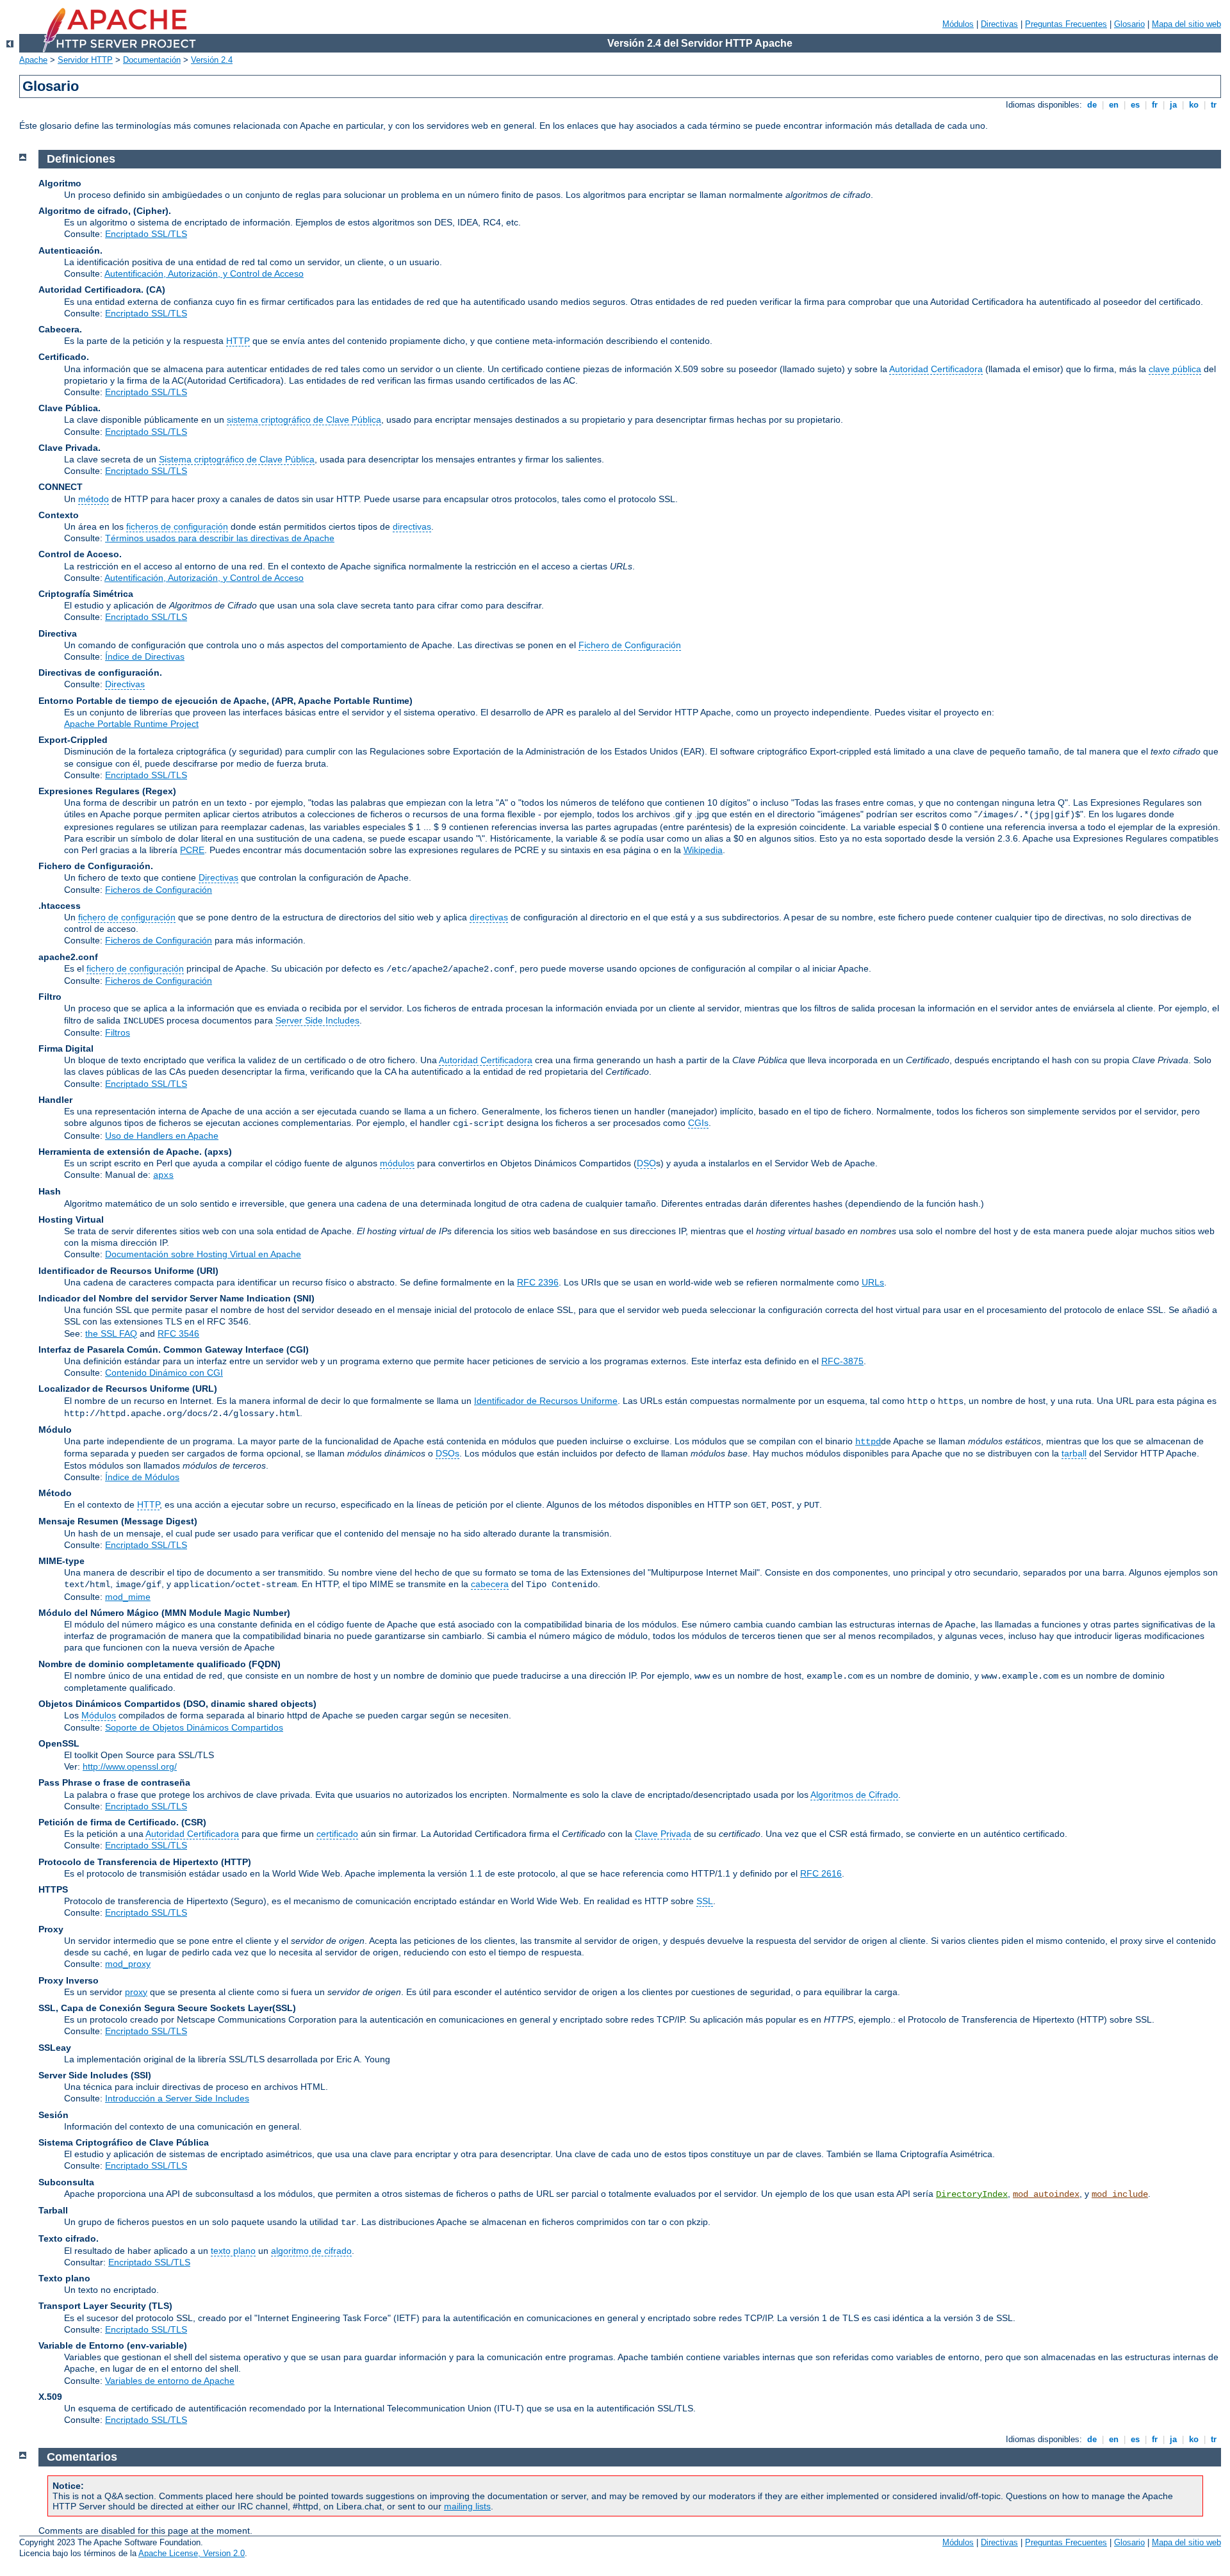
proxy (136, 1992)
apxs (163, 1175)
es (1135, 105)
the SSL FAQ (111, 1333)
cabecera (490, 1584)
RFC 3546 (178, 1333)
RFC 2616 (821, 1873)
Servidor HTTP (85, 60)
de (1092, 105)
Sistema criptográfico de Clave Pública (237, 459)
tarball (1074, 1453)
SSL (705, 1901)
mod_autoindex (1046, 2194)
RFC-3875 (842, 1361)
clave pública (1175, 369)
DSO (646, 1163)
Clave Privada (663, 1834)
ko (1194, 105)
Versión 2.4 (212, 60)
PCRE (192, 850)
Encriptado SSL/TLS (146, 234)
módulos (397, 1163)
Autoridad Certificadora (936, 369)
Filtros (118, 1032)
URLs (873, 1282)
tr (1214, 105)
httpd (868, 1442)
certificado (337, 1834)
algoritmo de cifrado (311, 2251)
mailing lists (467, 2506)
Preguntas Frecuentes (1066, 24)
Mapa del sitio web (1186, 24)
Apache (33, 60)
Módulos (958, 24)
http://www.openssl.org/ (130, 1766)
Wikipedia (703, 850)
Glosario (1129, 24)
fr (1155, 105)
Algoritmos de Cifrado (854, 1795)
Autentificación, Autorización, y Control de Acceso (204, 273)
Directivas (999, 24)
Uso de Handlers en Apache (162, 1136)
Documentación (152, 60)
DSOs (447, 1453)
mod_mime (128, 1597)
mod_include (1120, 2194)
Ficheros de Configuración (159, 890)
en (1114, 105)
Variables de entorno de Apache (170, 2381)
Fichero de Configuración (630, 645)
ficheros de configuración (177, 526)
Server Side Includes (317, 1020)
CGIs (698, 1123)
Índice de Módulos (142, 1477)
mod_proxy (128, 1964)
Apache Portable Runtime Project (131, 724)
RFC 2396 (538, 1282)
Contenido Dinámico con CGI (164, 1373)
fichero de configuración (127, 917)
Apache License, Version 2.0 (192, 2553)
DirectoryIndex (972, 2194)
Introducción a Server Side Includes (177, 2098)
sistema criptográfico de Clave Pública (304, 420)
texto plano (233, 2251)
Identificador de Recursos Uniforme (546, 1401)
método (94, 499)
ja (1173, 105)
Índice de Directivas (145, 656)
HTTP (238, 341)
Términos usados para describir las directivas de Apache (220, 538)
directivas (412, 526)
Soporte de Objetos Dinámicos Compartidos (194, 1727)
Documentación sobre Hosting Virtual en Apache (203, 1254)
